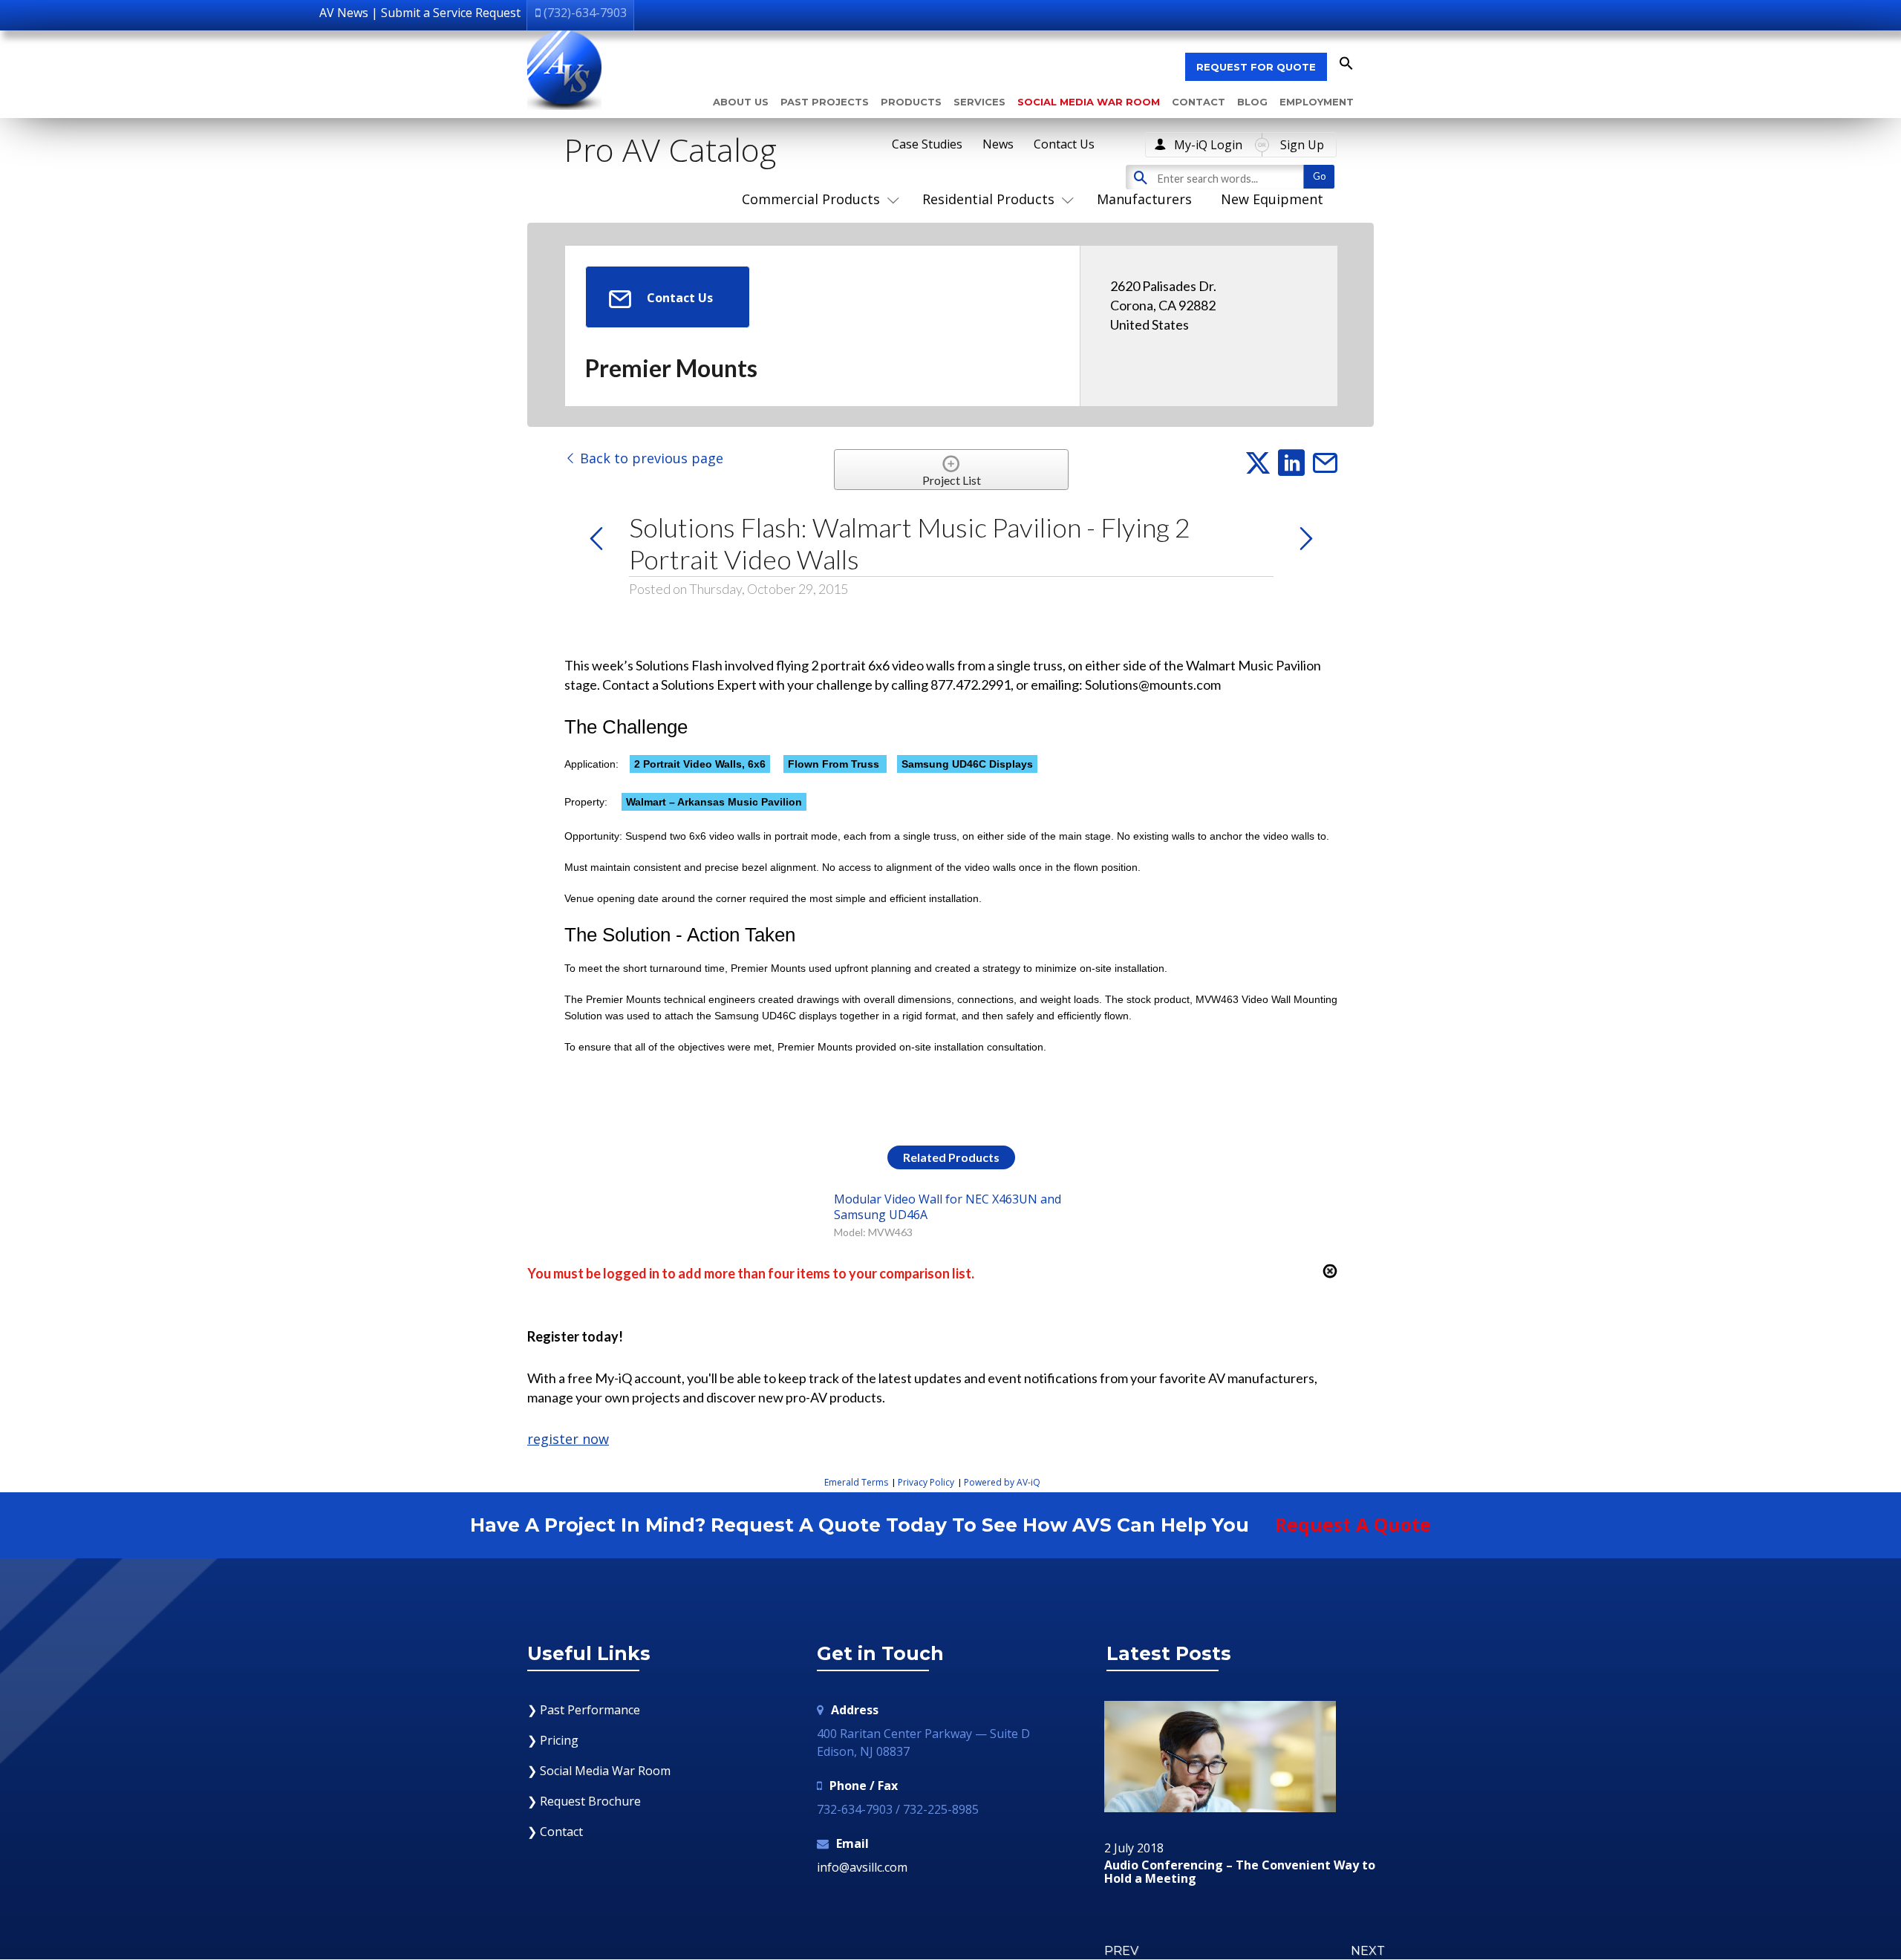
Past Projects (825, 102)
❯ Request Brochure (584, 1801)
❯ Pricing (553, 1740)
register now (568, 1439)
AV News (344, 13)
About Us (741, 102)
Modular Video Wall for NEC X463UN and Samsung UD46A (948, 1206)
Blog (1252, 102)
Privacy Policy (926, 1482)
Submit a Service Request (451, 13)
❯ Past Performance (584, 1710)
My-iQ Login (1208, 145)
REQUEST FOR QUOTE (1256, 67)
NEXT (1368, 1951)
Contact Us (1064, 144)
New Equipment (1272, 199)
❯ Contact (555, 1832)
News (998, 144)
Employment (1317, 102)
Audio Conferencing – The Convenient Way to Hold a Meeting (1240, 1872)
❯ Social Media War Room (599, 1771)
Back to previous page (650, 458)
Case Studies (927, 144)
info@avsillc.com (862, 1867)
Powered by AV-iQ (1002, 1482)
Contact (1199, 102)
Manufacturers (1144, 199)
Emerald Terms (856, 1482)
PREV (1121, 1951)
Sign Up (1302, 145)
